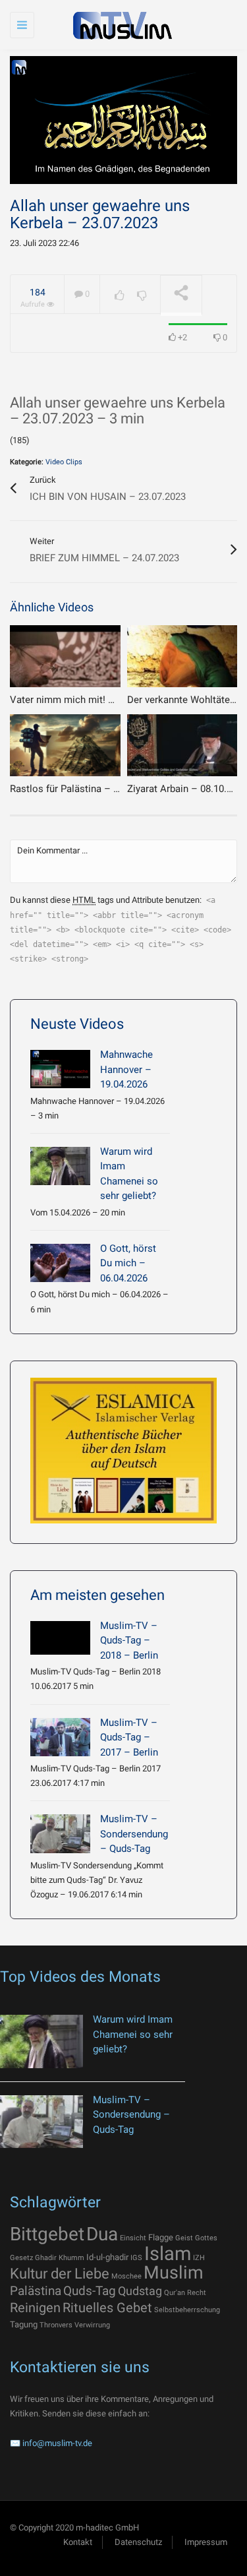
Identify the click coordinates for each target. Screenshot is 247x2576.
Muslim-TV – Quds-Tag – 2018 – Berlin (129, 1641)
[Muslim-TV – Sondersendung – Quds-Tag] (60, 1833)
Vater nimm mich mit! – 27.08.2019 (87, 700)
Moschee (126, 2276)
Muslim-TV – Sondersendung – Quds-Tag (134, 1834)
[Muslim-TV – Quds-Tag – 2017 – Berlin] (60, 1737)
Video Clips (64, 462)
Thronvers (56, 2325)
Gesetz (21, 2258)
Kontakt (78, 2542)
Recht (197, 2293)
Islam (168, 2254)
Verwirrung (92, 2325)
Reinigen (35, 2308)
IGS (136, 2258)
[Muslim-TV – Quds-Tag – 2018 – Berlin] (60, 1638)
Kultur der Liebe (60, 2274)
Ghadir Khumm (60, 2258)
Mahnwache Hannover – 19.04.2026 (126, 1069)
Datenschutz (138, 2542)
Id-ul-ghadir (107, 2257)
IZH (199, 2258)
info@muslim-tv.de (57, 2443)
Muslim (174, 2273)
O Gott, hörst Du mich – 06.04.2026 (128, 1263)
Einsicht (133, 2238)
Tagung (24, 2324)
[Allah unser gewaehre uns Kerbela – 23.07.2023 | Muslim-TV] (120, 25)
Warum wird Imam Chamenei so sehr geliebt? (133, 2034)
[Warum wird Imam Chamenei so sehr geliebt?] (60, 1166)
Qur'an (175, 2293)
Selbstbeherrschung (187, 2310)
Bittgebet (47, 2234)
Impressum (206, 2542)
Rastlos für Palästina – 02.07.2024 (85, 789)
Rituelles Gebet (107, 2308)
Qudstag (140, 2291)
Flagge (161, 2237)
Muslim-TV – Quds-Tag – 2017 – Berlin (129, 1737)
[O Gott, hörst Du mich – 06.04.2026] (60, 1263)
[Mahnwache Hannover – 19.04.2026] (60, 1069)
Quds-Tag (90, 2291)
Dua (102, 2234)
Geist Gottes (196, 2238)
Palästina (36, 2291)
